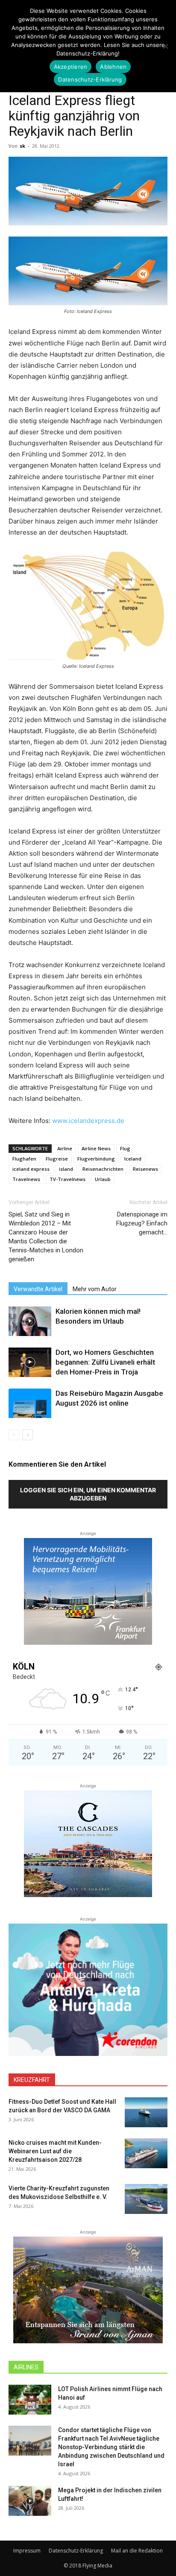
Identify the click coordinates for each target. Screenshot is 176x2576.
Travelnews (26, 1179)
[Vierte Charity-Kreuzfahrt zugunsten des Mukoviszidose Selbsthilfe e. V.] (146, 2199)
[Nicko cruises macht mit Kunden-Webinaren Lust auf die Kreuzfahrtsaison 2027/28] (146, 2153)
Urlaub (103, 1179)
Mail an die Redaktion (137, 2551)
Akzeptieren (71, 67)
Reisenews (145, 1169)
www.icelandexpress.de (88, 1121)
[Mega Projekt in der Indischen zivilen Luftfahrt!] (30, 2501)
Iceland (133, 1159)
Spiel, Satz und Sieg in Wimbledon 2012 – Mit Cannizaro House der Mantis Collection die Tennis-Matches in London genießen (46, 1237)
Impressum (27, 2551)
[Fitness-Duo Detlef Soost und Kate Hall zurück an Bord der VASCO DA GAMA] (146, 2112)
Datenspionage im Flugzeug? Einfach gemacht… (142, 1223)
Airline (65, 1148)
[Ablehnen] (165, 46)
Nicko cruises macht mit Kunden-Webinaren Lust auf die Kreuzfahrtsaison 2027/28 (55, 2151)
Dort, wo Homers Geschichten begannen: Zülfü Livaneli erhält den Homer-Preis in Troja (105, 1362)
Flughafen (24, 1159)
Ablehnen (113, 67)
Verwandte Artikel (38, 1289)
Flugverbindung (96, 1159)
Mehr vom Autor (95, 1289)
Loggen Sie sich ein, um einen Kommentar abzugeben (88, 1494)
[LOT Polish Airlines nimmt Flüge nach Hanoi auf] (30, 2400)
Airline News (96, 1148)
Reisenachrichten (103, 1169)
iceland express (31, 1169)
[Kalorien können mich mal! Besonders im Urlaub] (30, 1321)
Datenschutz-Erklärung (76, 2551)
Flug (125, 1148)
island (66, 1169)
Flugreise (57, 1159)
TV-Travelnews (67, 1179)
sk (22, 146)
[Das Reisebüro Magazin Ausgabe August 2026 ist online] (30, 1403)
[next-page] (28, 1435)
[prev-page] (14, 1435)
